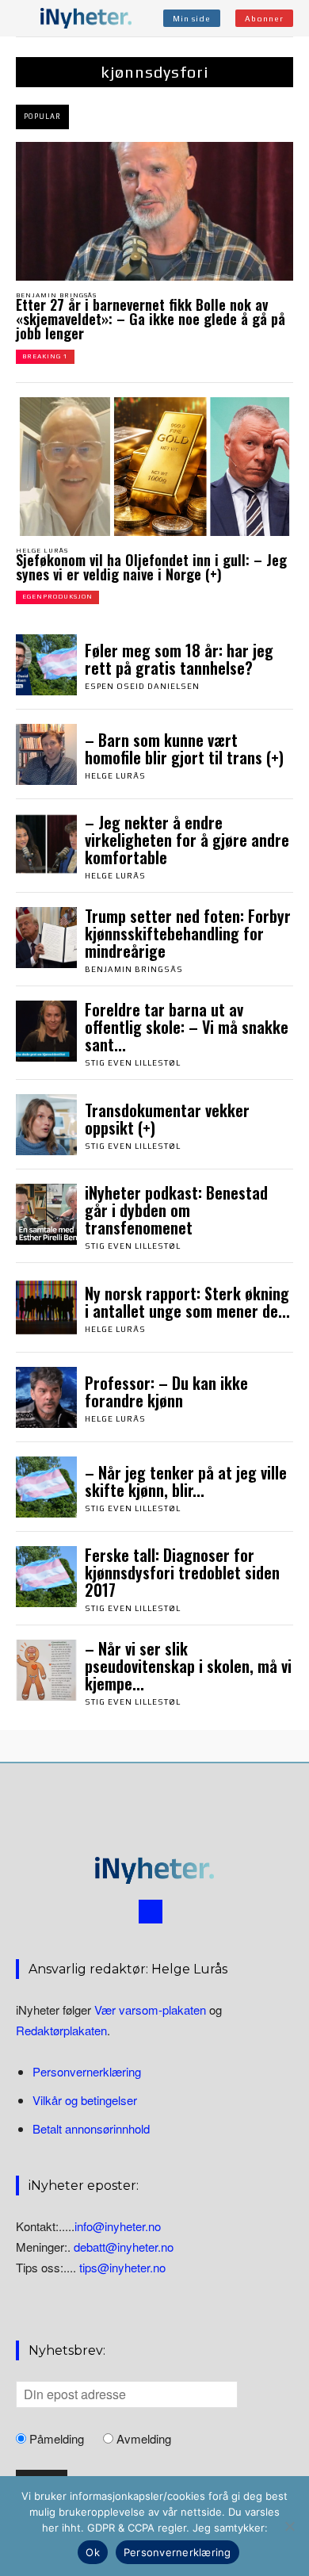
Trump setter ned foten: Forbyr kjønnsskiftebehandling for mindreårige (188, 933)
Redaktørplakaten (61, 2030)
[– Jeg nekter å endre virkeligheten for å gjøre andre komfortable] (46, 844)
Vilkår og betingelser (85, 2100)
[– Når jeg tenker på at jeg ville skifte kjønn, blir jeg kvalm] (46, 1487)
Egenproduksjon (57, 597)
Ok (93, 2552)
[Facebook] (151, 1912)
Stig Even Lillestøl (133, 1063)
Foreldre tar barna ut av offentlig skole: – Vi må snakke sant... (187, 1027)
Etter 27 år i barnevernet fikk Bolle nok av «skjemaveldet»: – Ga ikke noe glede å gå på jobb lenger (151, 319)
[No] (289, 2526)
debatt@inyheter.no (124, 2247)
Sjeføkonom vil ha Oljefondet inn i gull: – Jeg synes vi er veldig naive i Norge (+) (151, 567)
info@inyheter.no (118, 2226)
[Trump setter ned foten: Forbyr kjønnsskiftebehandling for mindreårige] (46, 938)
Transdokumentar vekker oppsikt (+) (167, 1119)
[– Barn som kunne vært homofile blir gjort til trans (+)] (46, 754)
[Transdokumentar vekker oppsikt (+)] (46, 1125)
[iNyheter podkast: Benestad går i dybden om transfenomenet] (46, 1214)
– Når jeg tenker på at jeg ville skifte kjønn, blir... (186, 1481)
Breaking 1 (45, 356)
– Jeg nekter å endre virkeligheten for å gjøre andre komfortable (187, 840)
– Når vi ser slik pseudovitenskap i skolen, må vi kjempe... (188, 1666)
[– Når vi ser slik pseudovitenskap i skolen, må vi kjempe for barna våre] (46, 1670)
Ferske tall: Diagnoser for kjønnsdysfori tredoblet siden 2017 (182, 1572)
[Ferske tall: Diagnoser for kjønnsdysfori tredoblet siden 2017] (46, 1577)
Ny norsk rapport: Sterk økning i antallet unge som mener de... (187, 1302)
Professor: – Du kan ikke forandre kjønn (166, 1391)
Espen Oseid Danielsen (142, 686)
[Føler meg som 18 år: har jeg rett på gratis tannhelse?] (46, 665)
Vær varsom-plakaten (150, 2010)
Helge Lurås (42, 551)
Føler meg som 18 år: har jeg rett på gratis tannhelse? (179, 659)
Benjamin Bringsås (56, 295)
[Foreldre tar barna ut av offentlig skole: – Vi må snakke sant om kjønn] (46, 1031)
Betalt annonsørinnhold (91, 2128)
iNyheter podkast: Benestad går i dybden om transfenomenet (176, 1210)
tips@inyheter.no (122, 2268)
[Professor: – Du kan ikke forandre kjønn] (46, 1397)
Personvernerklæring (87, 2071)
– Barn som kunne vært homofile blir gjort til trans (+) (184, 748)
